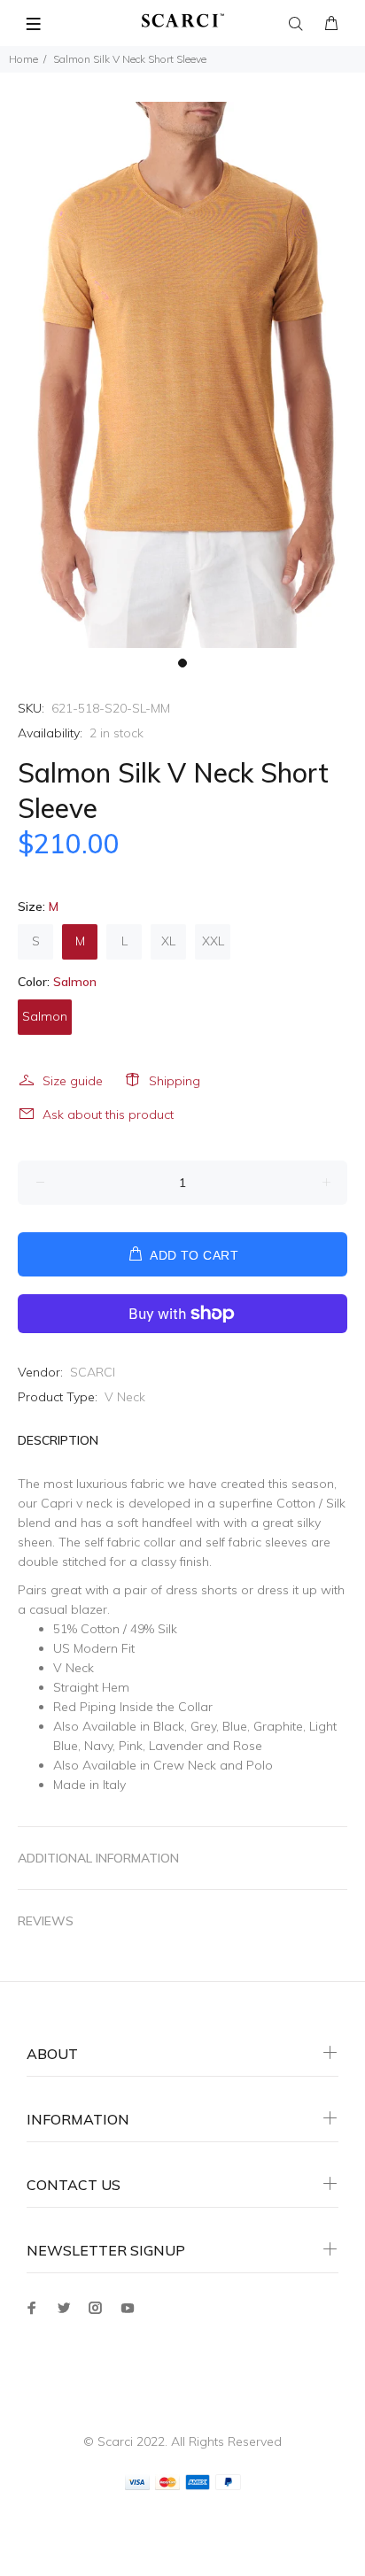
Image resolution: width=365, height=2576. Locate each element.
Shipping (175, 1081)
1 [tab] (182, 663)
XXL (213, 941)
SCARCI (93, 1372)
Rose (248, 1746)
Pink (131, 1746)
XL (168, 941)
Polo (260, 1765)
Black (169, 1726)
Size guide (73, 1081)
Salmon (45, 1016)
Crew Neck (185, 1765)
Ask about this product (108, 1114)
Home (23, 59)
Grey (203, 1726)
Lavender (176, 1746)
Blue (235, 1726)
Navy (98, 1746)
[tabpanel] (182, 375)
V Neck (125, 1397)
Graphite (278, 1726)
